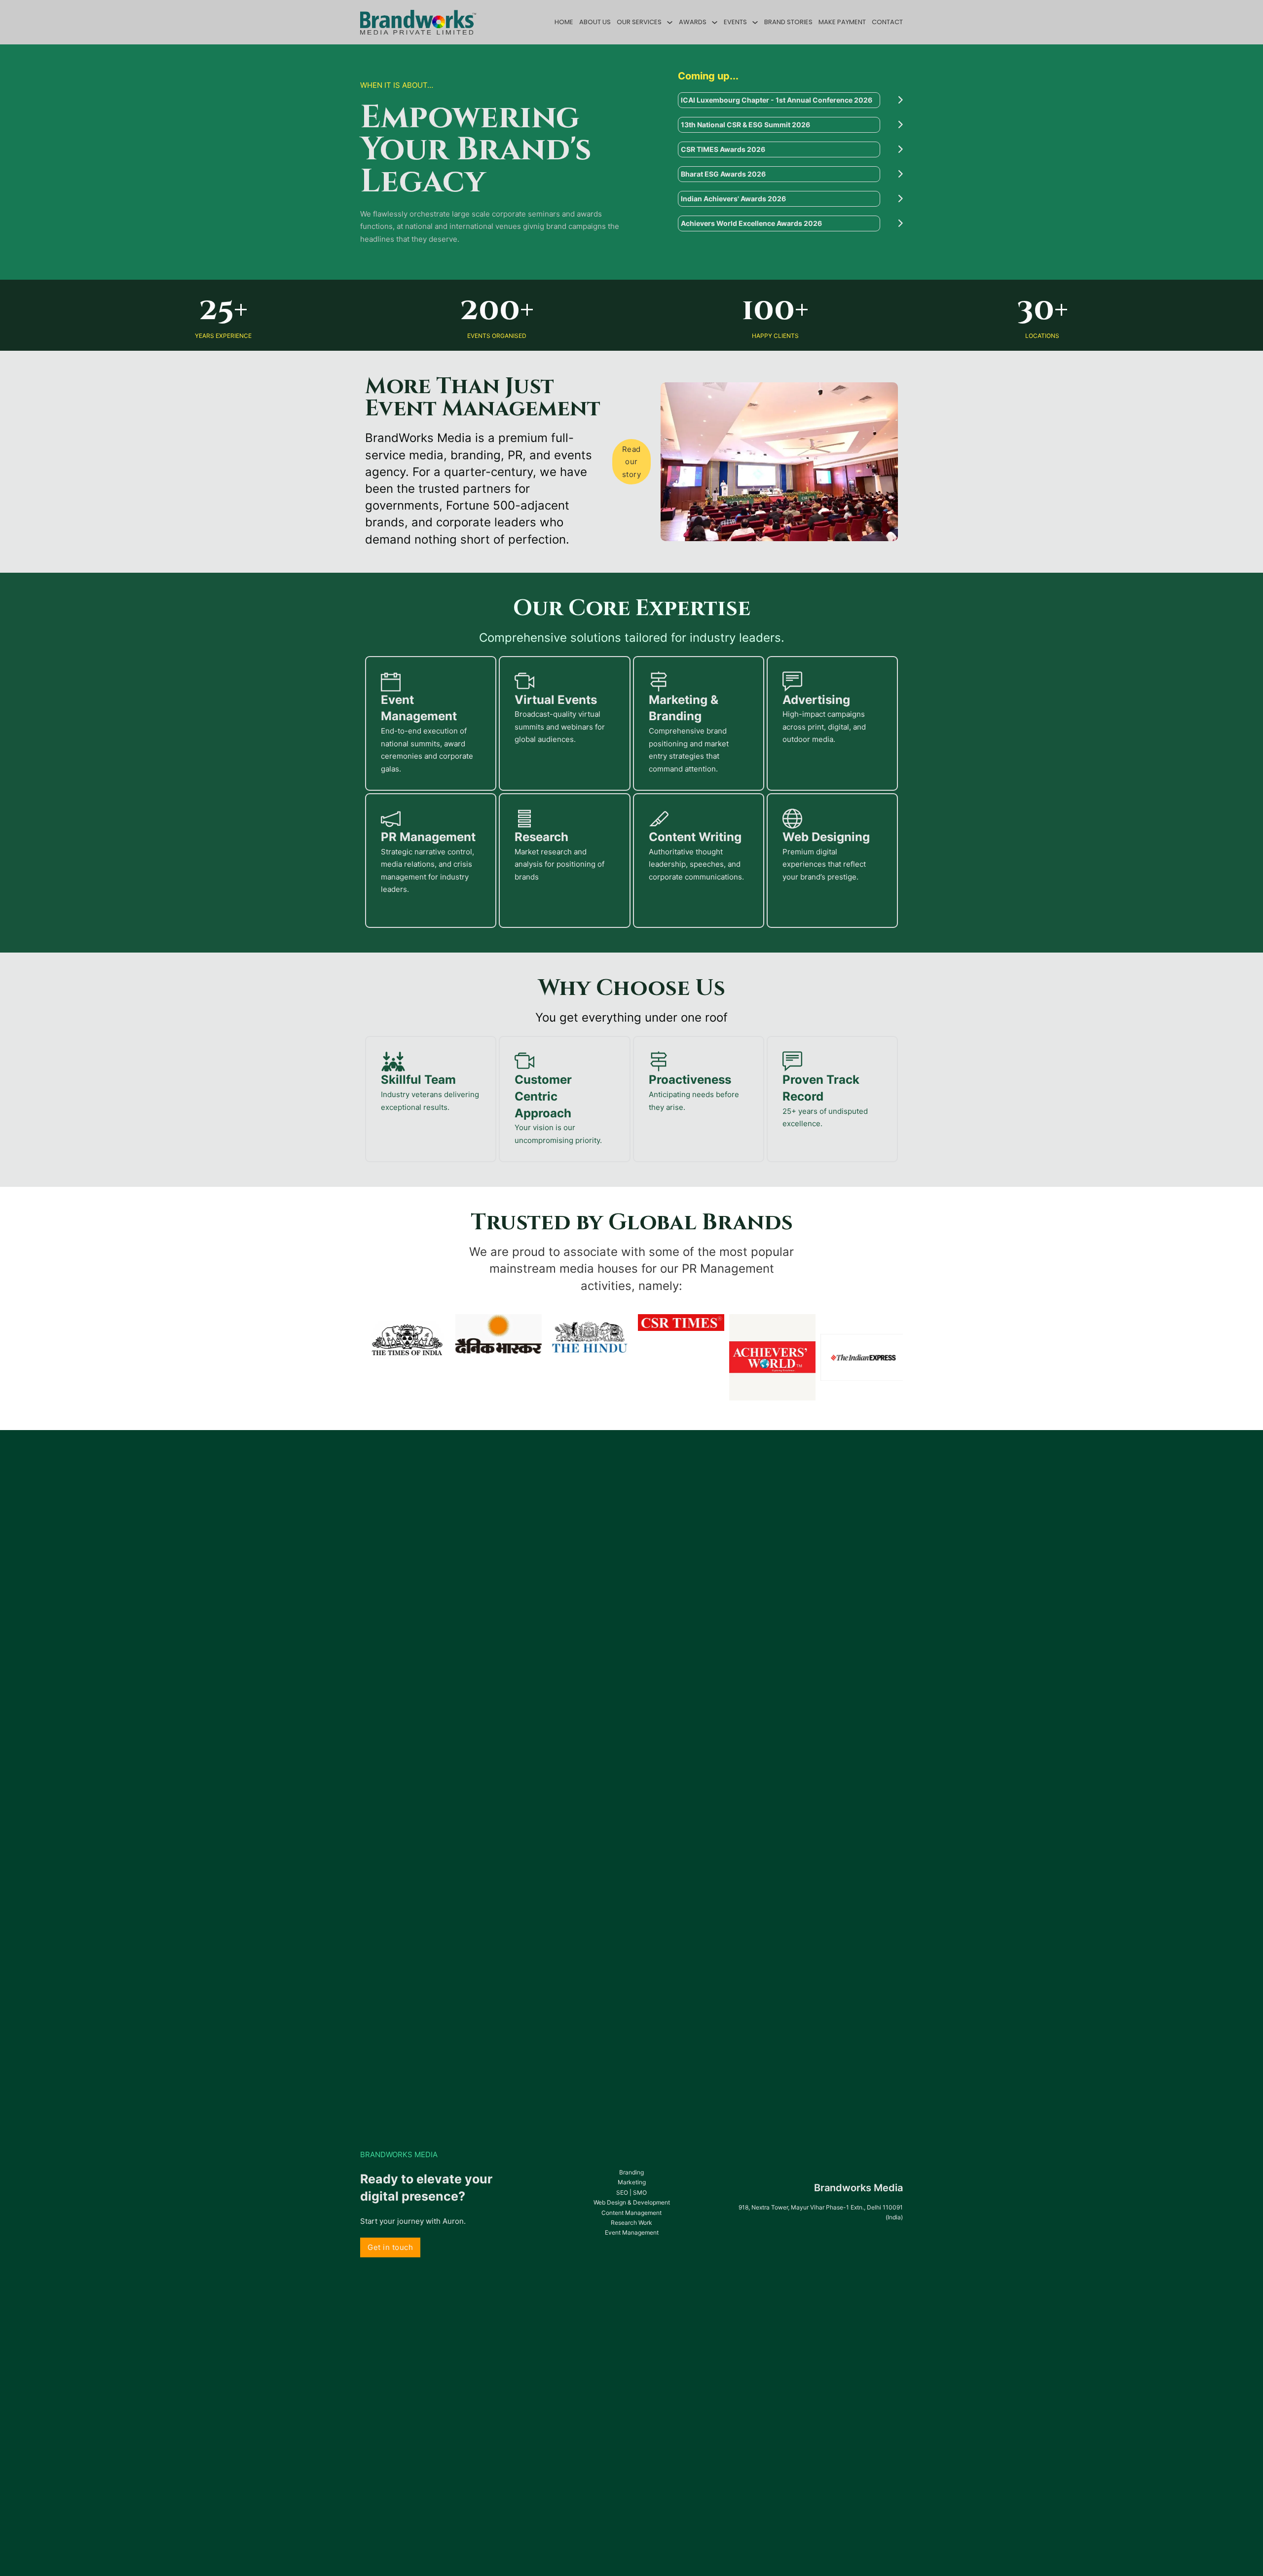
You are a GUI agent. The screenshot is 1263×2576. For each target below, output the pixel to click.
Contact (887, 22)
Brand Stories (788, 22)
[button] (790, 100)
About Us (595, 22)
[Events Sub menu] (755, 22)
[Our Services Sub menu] (670, 22)
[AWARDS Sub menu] (715, 22)
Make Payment (842, 22)
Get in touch (390, 2247)
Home (564, 22)
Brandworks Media (858, 2188)
